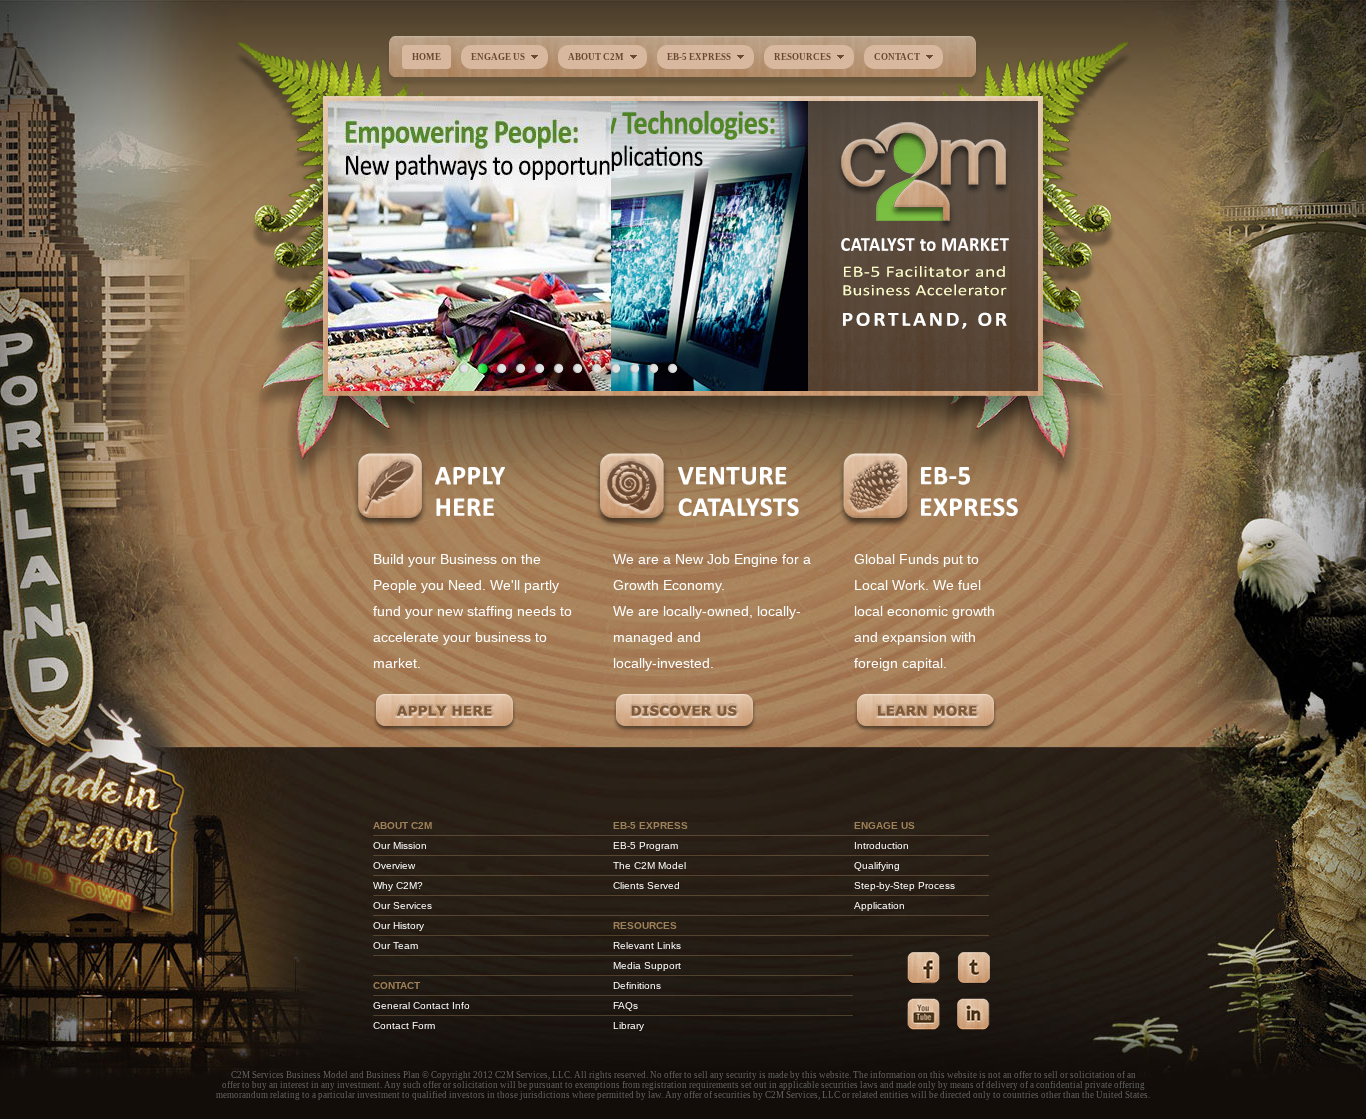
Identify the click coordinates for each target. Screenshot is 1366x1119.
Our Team (395, 945)
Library (628, 1025)
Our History (398, 925)
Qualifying (877, 865)
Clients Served (646, 885)
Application (879, 905)
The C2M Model (649, 865)
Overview (394, 865)
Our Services (402, 905)
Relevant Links (647, 945)
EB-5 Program (645, 845)
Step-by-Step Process (904, 885)
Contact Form (404, 1025)
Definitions (637, 985)
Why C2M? (398, 885)
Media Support (647, 965)
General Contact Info (421, 1005)
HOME (426, 57)
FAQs (625, 1005)
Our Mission (400, 845)
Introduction (881, 845)
